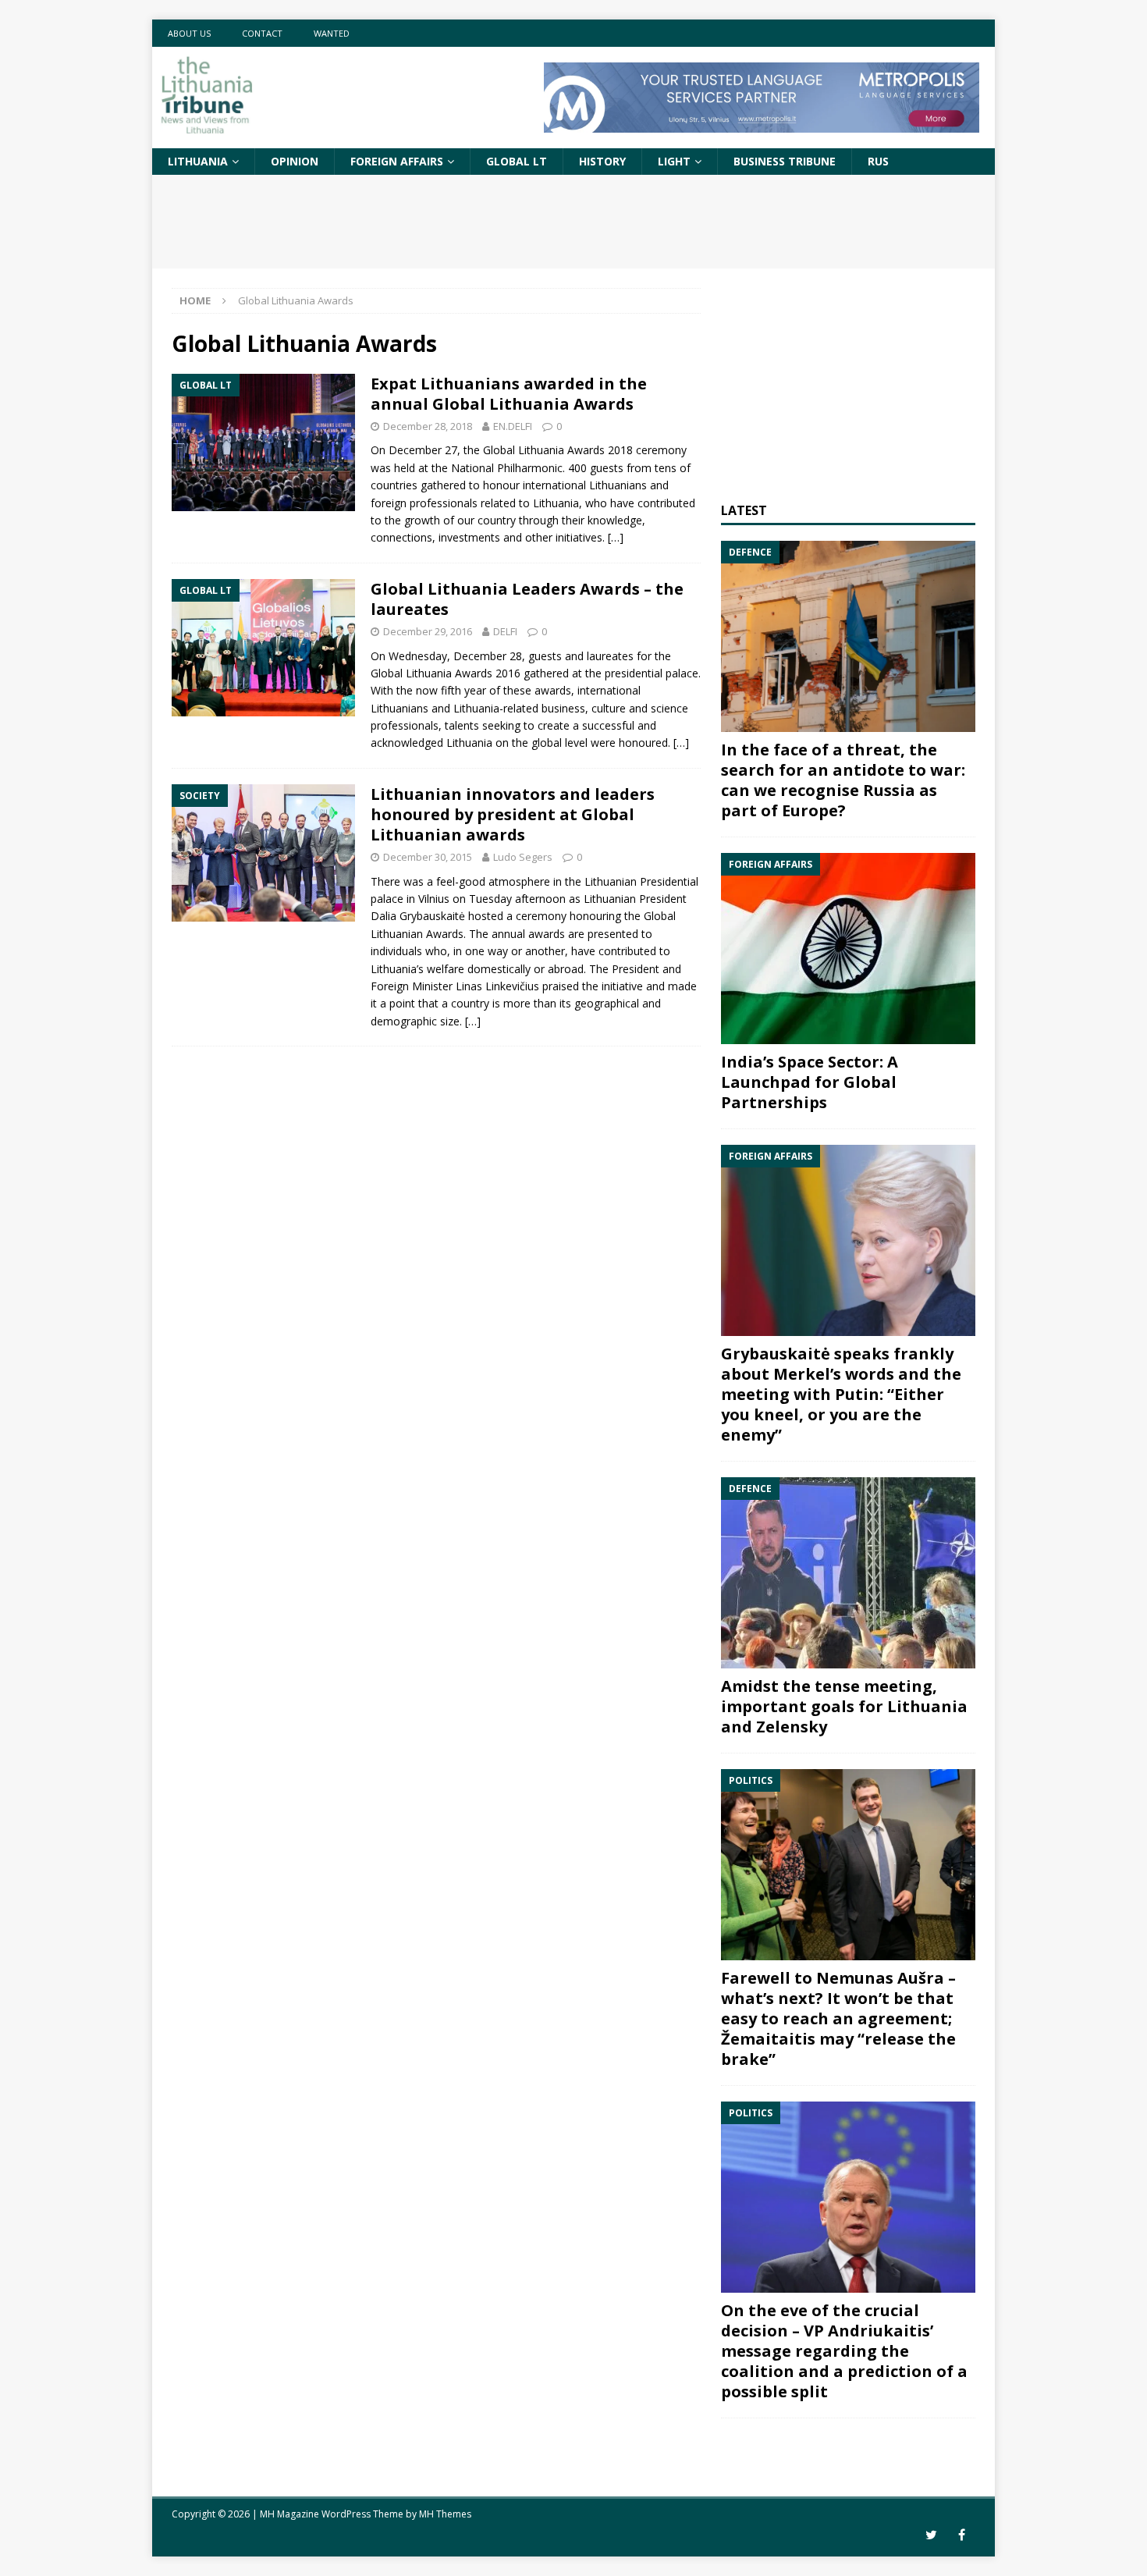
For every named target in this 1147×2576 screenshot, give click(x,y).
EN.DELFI (513, 426)
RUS (878, 161)
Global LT (517, 161)
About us (189, 33)
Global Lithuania (411, 673)
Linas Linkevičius (497, 986)
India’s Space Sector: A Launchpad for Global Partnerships (810, 1082)
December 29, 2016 (428, 631)
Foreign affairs (397, 161)
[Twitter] (931, 2535)
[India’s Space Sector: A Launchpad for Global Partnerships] (848, 949)
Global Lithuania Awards (544, 450)
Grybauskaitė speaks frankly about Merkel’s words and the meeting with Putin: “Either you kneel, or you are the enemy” (841, 1394)
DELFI (505, 631)
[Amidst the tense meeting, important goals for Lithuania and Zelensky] (848, 1573)
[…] (616, 537)
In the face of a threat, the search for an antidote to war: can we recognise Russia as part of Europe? (843, 780)
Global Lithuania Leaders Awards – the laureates (527, 599)
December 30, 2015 (428, 857)
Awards (474, 673)
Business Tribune (785, 161)
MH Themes (445, 2514)
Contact (262, 33)
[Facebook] (962, 2535)
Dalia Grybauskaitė (418, 916)
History (602, 161)
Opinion (295, 161)
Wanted (332, 33)
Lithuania (198, 161)
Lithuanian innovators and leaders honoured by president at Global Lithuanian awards (513, 814)
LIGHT (674, 161)
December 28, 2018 (428, 426)
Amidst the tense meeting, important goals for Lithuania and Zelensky (844, 1706)
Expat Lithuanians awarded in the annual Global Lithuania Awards (509, 394)
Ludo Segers (523, 857)
